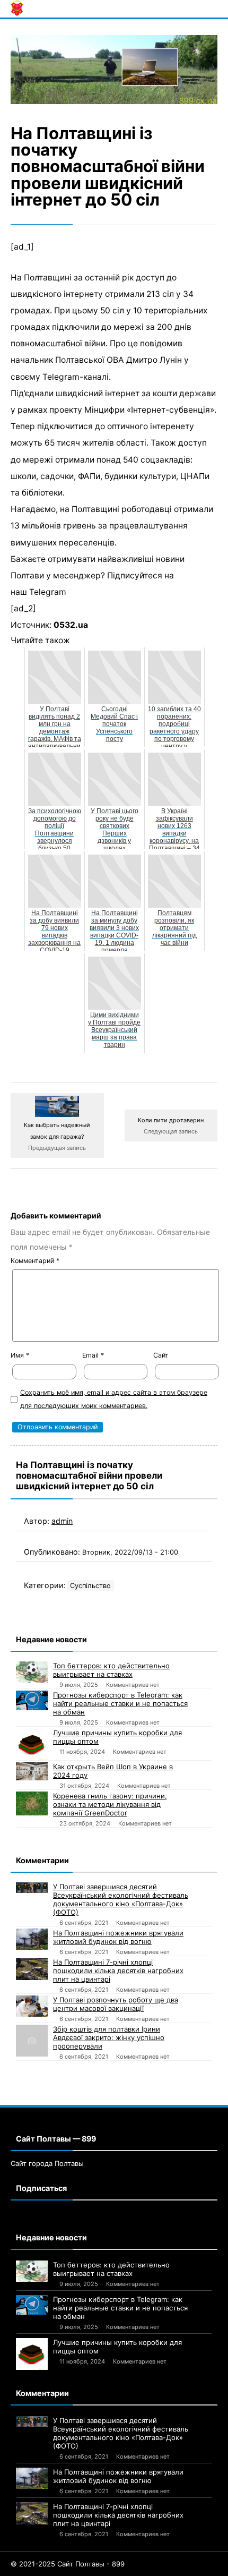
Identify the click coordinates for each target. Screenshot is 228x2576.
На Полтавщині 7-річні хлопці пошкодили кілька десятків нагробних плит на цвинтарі (118, 1971)
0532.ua (71, 625)
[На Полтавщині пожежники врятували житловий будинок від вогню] (32, 1939)
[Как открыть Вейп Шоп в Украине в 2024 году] (32, 1771)
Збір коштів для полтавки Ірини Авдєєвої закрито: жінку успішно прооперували (109, 2037)
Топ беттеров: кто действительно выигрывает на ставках (111, 1670)
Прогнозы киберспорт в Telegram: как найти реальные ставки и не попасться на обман (120, 1703)
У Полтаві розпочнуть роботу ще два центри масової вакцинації (116, 2004)
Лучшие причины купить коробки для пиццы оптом (117, 1737)
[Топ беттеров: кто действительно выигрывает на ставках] (32, 1672)
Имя (20, 1355)
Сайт (161, 1355)
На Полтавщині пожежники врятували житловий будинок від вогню (118, 1937)
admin (62, 1521)
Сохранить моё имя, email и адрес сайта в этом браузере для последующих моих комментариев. (114, 1399)
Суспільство (90, 1586)
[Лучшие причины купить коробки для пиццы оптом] (32, 1744)
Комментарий (35, 1261)
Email (93, 1355)
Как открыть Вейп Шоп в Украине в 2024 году (113, 1771)
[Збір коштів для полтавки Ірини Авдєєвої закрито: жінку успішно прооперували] (32, 2041)
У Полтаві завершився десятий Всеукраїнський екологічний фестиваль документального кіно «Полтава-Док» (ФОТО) (121, 1899)
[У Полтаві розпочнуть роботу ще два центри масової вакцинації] (32, 2006)
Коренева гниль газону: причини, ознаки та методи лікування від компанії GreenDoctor (110, 1804)
